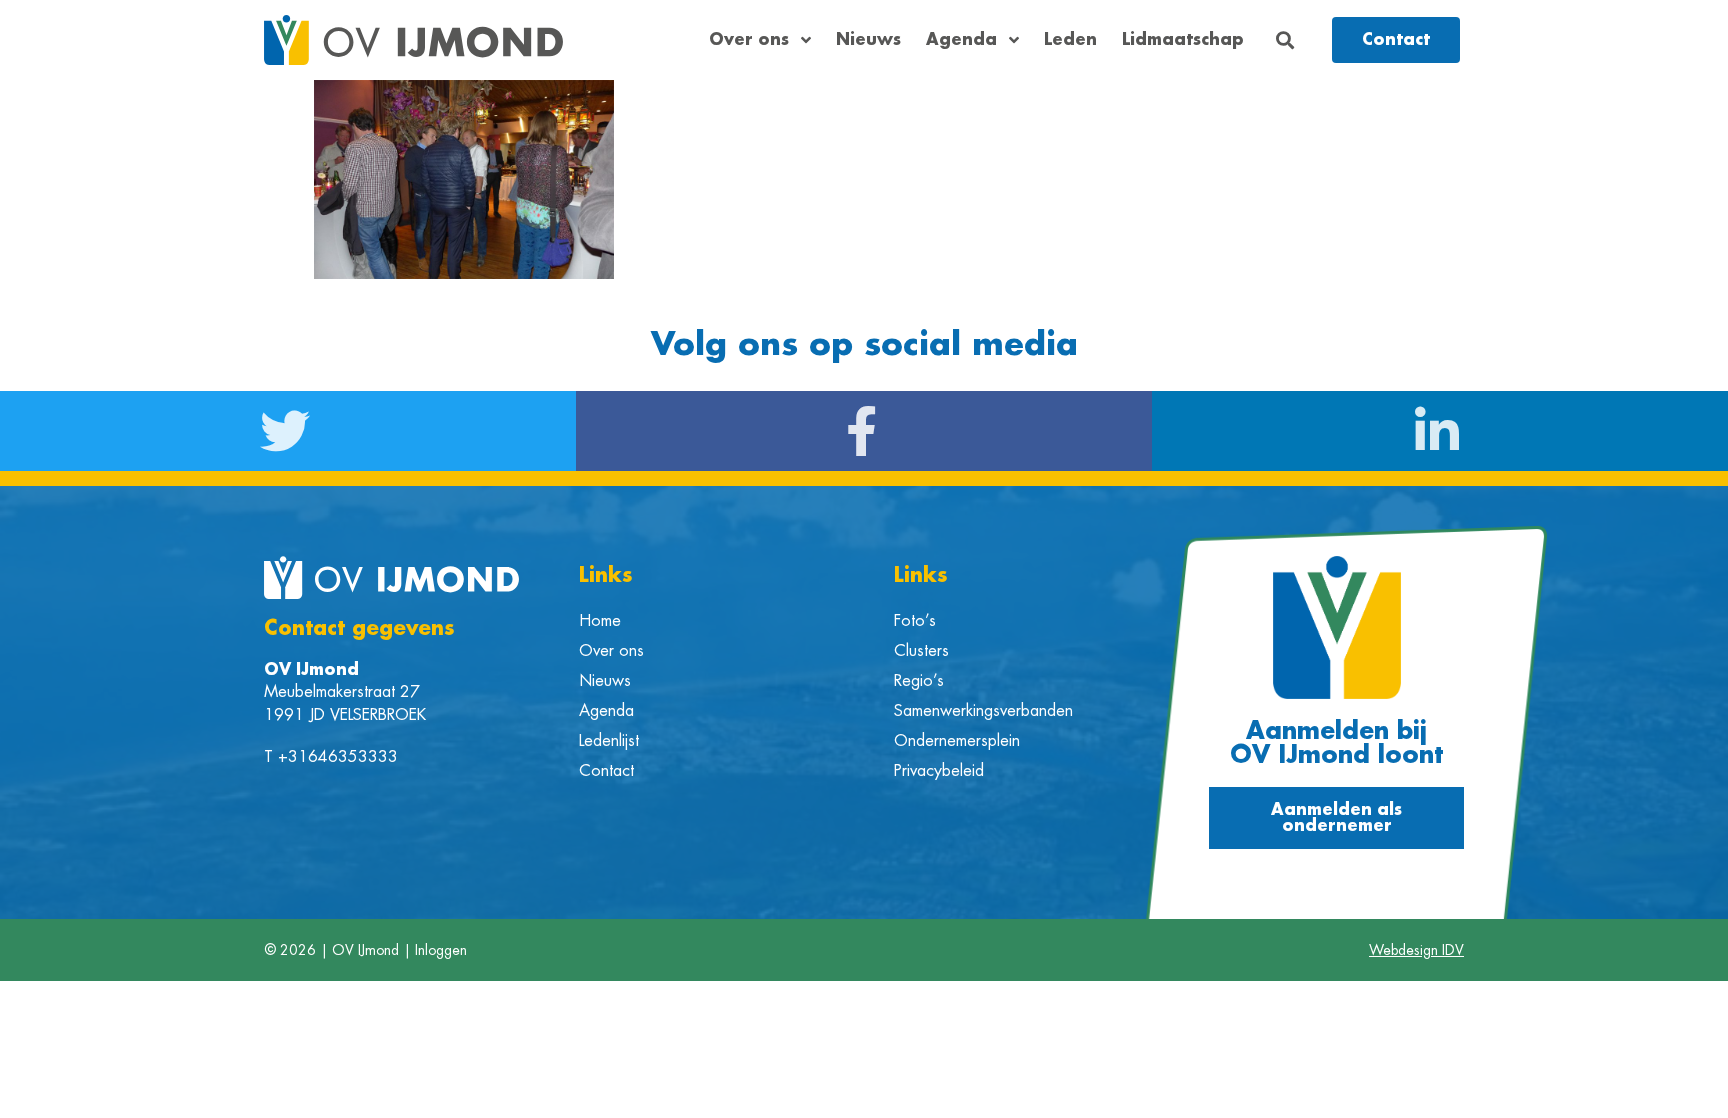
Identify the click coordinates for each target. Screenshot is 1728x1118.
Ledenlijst (609, 741)
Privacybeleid (939, 771)
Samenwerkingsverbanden (983, 711)
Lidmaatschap (1183, 40)
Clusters (921, 651)
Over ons (749, 40)
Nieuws (868, 40)
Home (600, 621)
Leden (1070, 40)
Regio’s (919, 681)
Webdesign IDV (1416, 950)
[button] (1285, 40)
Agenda (961, 40)
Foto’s (915, 621)
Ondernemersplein (957, 741)
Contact (606, 771)
